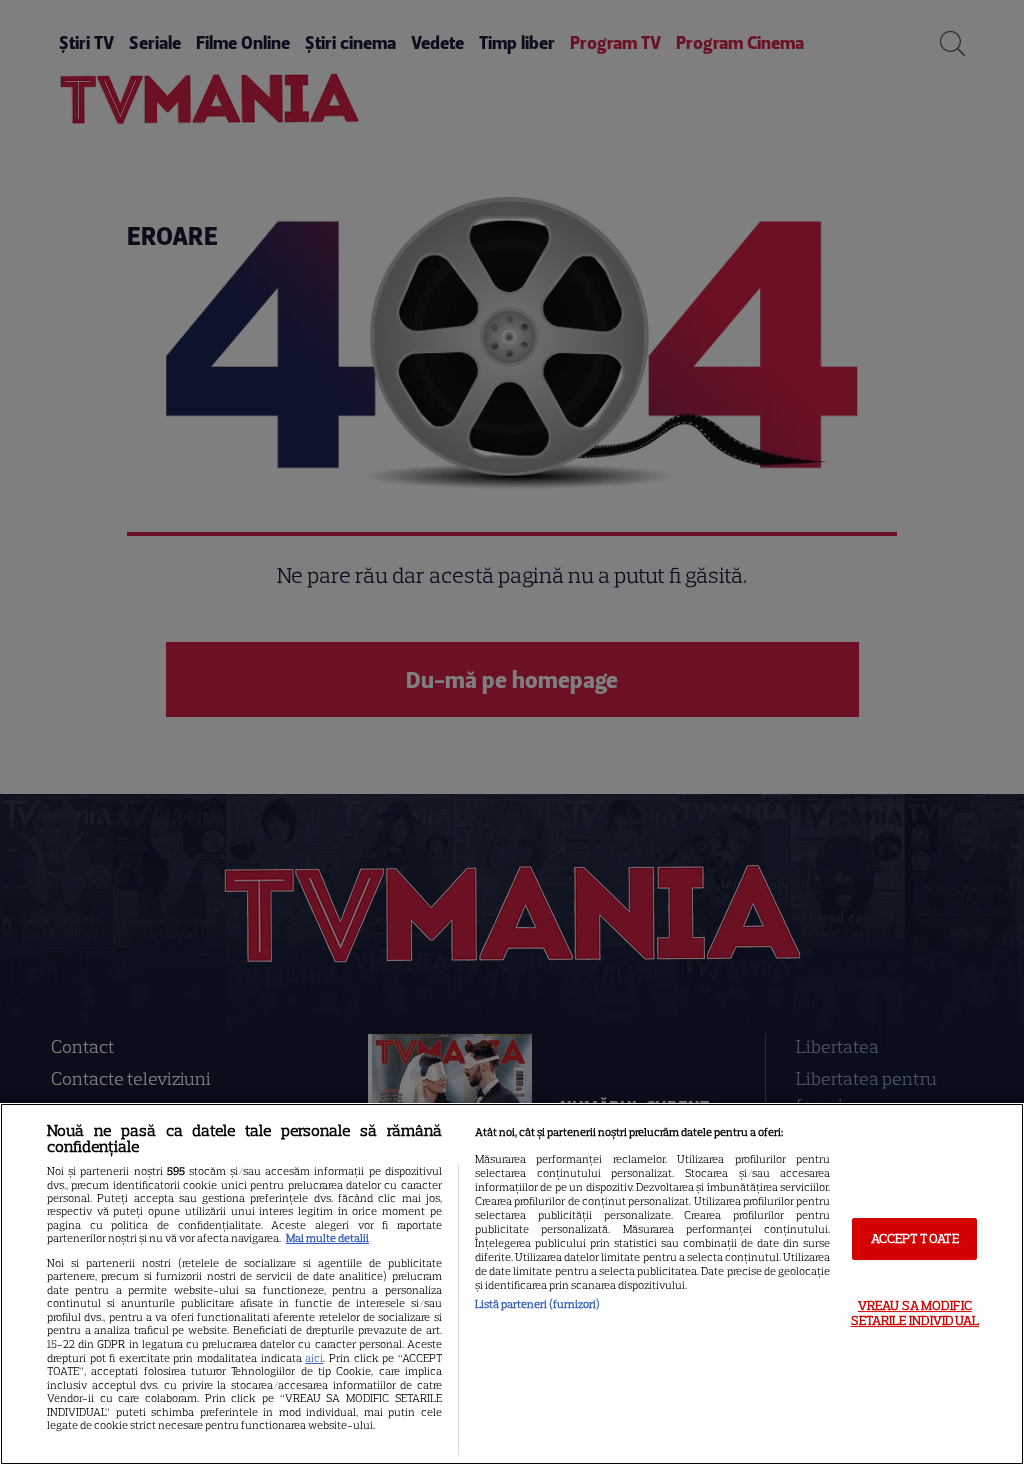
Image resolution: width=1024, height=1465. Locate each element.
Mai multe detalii (327, 1238)
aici (314, 1358)
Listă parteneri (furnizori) (537, 1304)
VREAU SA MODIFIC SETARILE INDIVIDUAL (915, 1313)
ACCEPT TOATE (915, 1238)
